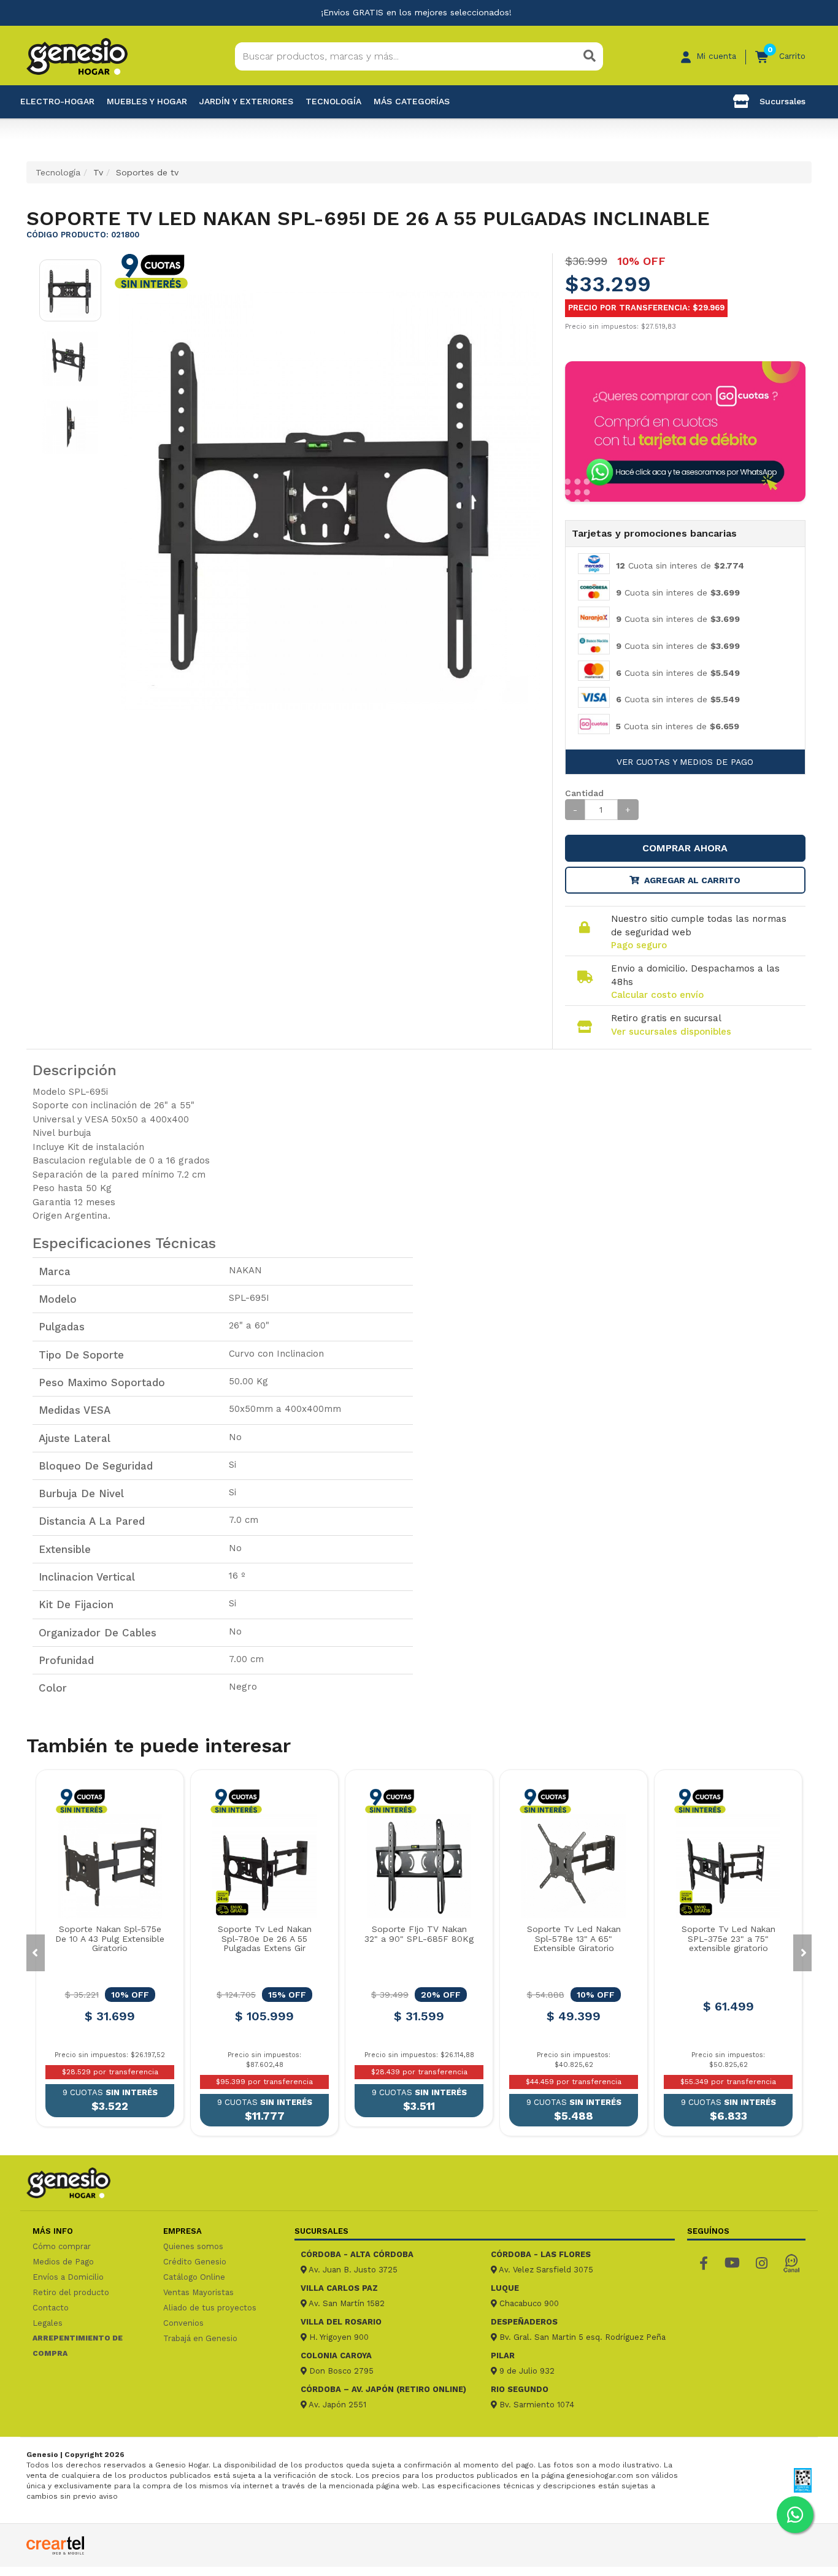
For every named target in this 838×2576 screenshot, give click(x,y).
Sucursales (781, 101)
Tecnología (333, 101)
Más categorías (412, 101)
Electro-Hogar (57, 101)
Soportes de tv (147, 172)
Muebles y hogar (147, 101)
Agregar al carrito (692, 880)
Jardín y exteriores (246, 101)
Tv (98, 172)
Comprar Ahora (685, 848)
